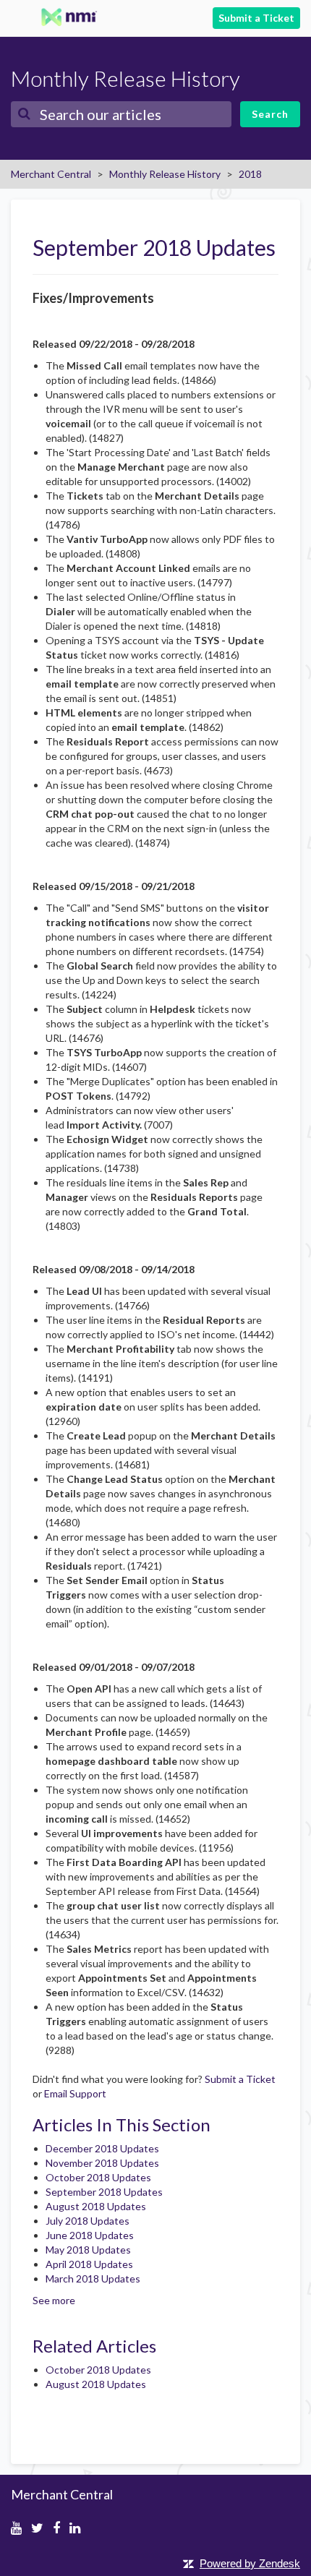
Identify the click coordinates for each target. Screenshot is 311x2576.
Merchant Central (51, 174)
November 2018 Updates (102, 2163)
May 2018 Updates (88, 2250)
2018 (250, 174)
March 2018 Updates (93, 2278)
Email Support (75, 2093)
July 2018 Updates (88, 2221)
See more (54, 2300)
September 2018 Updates (104, 2192)
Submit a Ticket (256, 18)
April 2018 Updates (89, 2264)
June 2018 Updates (90, 2235)
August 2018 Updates (96, 2206)
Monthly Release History (165, 174)
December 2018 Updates (102, 2148)
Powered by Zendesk (250, 2563)
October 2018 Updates (98, 2177)
